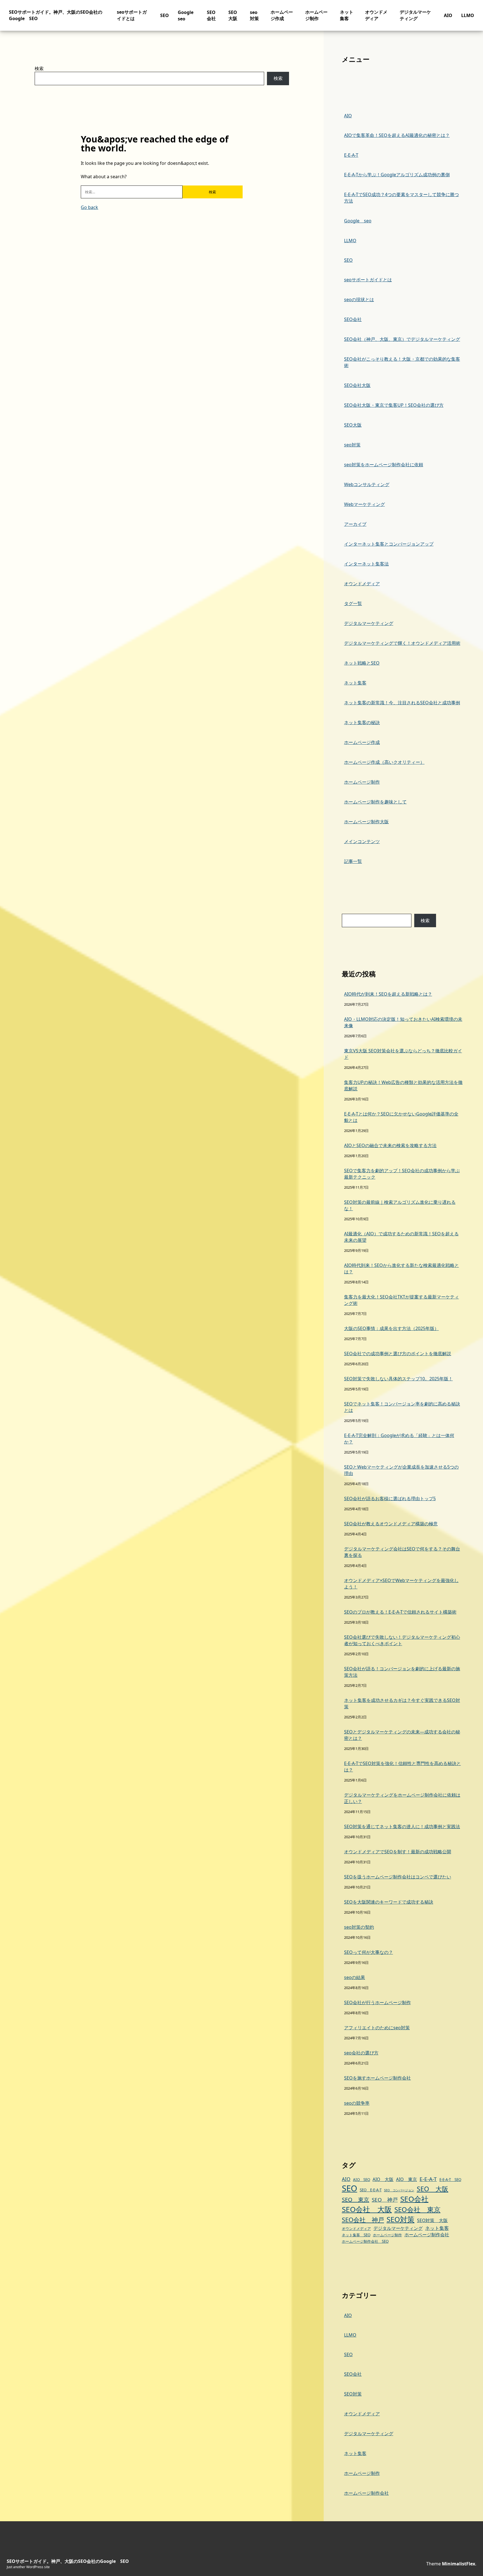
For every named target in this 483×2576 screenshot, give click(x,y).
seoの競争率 (357, 2103)
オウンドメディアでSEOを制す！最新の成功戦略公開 (398, 1852)
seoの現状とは (359, 299)
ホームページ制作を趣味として (375, 802)
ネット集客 (347, 15)
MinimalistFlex (459, 2564)
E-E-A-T (351, 155)
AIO (448, 15)
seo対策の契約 (359, 1927)
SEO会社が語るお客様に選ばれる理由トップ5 (390, 1498)
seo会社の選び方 (361, 2053)
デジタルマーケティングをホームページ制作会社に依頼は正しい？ (402, 1798)
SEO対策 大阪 (432, 2220)
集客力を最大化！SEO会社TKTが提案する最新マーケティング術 (402, 1300)
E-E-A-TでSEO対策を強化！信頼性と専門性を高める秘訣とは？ (402, 1767)
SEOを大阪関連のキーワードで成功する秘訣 (389, 1902)
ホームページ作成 (282, 15)
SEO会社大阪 (357, 385)
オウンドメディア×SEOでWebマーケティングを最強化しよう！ (401, 1584)
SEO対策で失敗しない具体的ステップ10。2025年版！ (398, 1379)
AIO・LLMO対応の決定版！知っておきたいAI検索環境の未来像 (403, 1022)
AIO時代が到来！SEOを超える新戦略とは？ (388, 994)
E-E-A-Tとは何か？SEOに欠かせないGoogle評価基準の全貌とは (401, 1117)
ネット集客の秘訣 (362, 722)
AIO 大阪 (383, 2179)
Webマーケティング (364, 504)
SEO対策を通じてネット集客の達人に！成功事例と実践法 (402, 1826)
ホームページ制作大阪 (366, 822)
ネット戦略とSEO (362, 663)
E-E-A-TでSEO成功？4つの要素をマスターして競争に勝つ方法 (402, 198)
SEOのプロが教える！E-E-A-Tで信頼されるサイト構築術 (400, 1612)
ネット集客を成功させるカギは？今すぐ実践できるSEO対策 (402, 1703)
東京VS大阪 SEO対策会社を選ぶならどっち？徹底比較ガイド (403, 1054)
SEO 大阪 (433, 2189)
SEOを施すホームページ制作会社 (377, 2078)
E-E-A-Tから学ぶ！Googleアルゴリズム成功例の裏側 (397, 175)
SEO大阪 (233, 15)
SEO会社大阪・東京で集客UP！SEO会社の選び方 (394, 405)
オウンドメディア (376, 15)
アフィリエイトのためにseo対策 (377, 2028)
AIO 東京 (407, 2179)
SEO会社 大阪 (367, 2209)
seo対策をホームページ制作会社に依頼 (384, 465)
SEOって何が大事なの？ (369, 1952)
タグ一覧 (353, 603)
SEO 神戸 (385, 2200)
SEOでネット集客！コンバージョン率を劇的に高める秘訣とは (402, 1407)
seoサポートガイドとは (132, 15)
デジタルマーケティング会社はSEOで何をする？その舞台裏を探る (402, 1552)
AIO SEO (362, 2180)
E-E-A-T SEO (450, 2180)
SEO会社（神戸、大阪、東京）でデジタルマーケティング (402, 339)
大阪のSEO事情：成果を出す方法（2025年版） (391, 1328)
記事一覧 (353, 861)
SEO (164, 15)
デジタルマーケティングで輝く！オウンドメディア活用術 (402, 643)
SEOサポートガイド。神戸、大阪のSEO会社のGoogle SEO (68, 2561)
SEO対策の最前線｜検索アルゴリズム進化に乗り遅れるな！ (400, 1205)
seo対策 (254, 15)
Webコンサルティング (367, 484)
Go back (89, 207)
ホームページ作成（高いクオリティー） (384, 762)
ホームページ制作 (316, 15)
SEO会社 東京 (417, 2209)
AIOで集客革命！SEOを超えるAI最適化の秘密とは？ (397, 135)
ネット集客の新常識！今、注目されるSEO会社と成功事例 (402, 703)
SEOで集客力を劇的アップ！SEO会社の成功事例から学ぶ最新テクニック (402, 1174)
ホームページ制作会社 (427, 2235)
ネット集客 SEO (356, 2235)
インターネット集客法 (366, 564)
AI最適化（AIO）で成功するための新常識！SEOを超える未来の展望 (401, 1237)
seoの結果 (355, 1977)
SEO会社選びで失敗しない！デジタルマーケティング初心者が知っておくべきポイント (402, 1640)
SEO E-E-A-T (371, 2190)
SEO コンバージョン (399, 2190)
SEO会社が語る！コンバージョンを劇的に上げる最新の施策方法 (402, 1672)
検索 (39, 68)
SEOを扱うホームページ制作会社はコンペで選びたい (398, 1877)
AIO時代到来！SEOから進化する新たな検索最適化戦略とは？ (402, 1268)
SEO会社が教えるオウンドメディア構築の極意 (391, 1524)
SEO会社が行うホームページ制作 (377, 2002)
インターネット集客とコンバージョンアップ (389, 544)
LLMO (468, 15)
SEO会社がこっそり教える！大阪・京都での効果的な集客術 (402, 362)
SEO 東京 (356, 2200)
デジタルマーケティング (415, 15)
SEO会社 (211, 15)
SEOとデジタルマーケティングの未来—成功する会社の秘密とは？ (402, 1735)
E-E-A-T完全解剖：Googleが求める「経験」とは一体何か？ (399, 1439)
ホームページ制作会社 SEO (365, 2241)
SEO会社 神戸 (363, 2220)
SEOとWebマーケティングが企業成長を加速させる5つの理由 (401, 1470)
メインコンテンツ (362, 841)
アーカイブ (355, 524)
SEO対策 (401, 2219)
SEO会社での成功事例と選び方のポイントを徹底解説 (398, 1354)
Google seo (358, 221)
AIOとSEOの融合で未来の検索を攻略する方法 (390, 1145)
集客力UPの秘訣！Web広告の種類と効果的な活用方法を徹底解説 (403, 1085)
